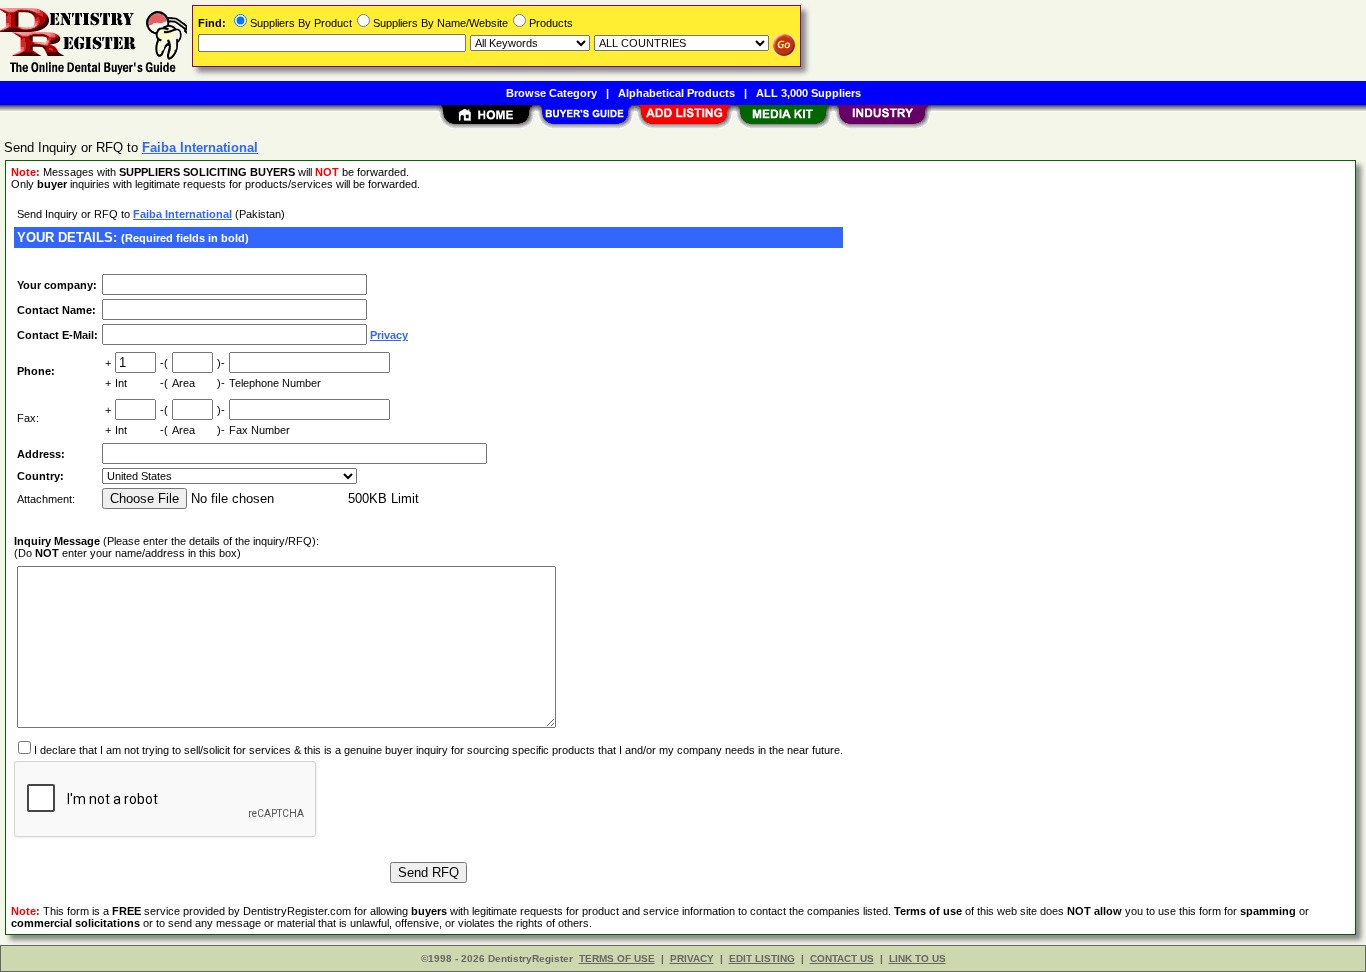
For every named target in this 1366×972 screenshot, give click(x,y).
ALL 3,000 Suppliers (808, 93)
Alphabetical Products (676, 93)
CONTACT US (842, 958)
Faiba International (182, 214)
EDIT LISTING (762, 958)
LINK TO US (917, 958)
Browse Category (551, 93)
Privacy (389, 335)
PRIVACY (692, 958)
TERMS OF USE (617, 958)
